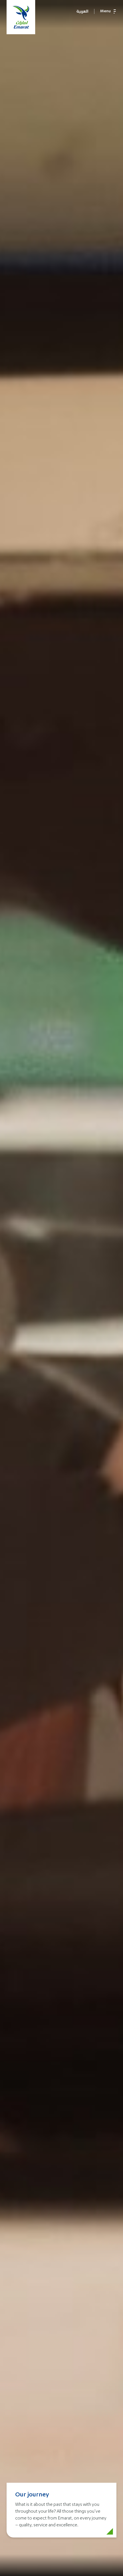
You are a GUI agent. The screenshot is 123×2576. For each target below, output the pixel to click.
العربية (82, 11)
